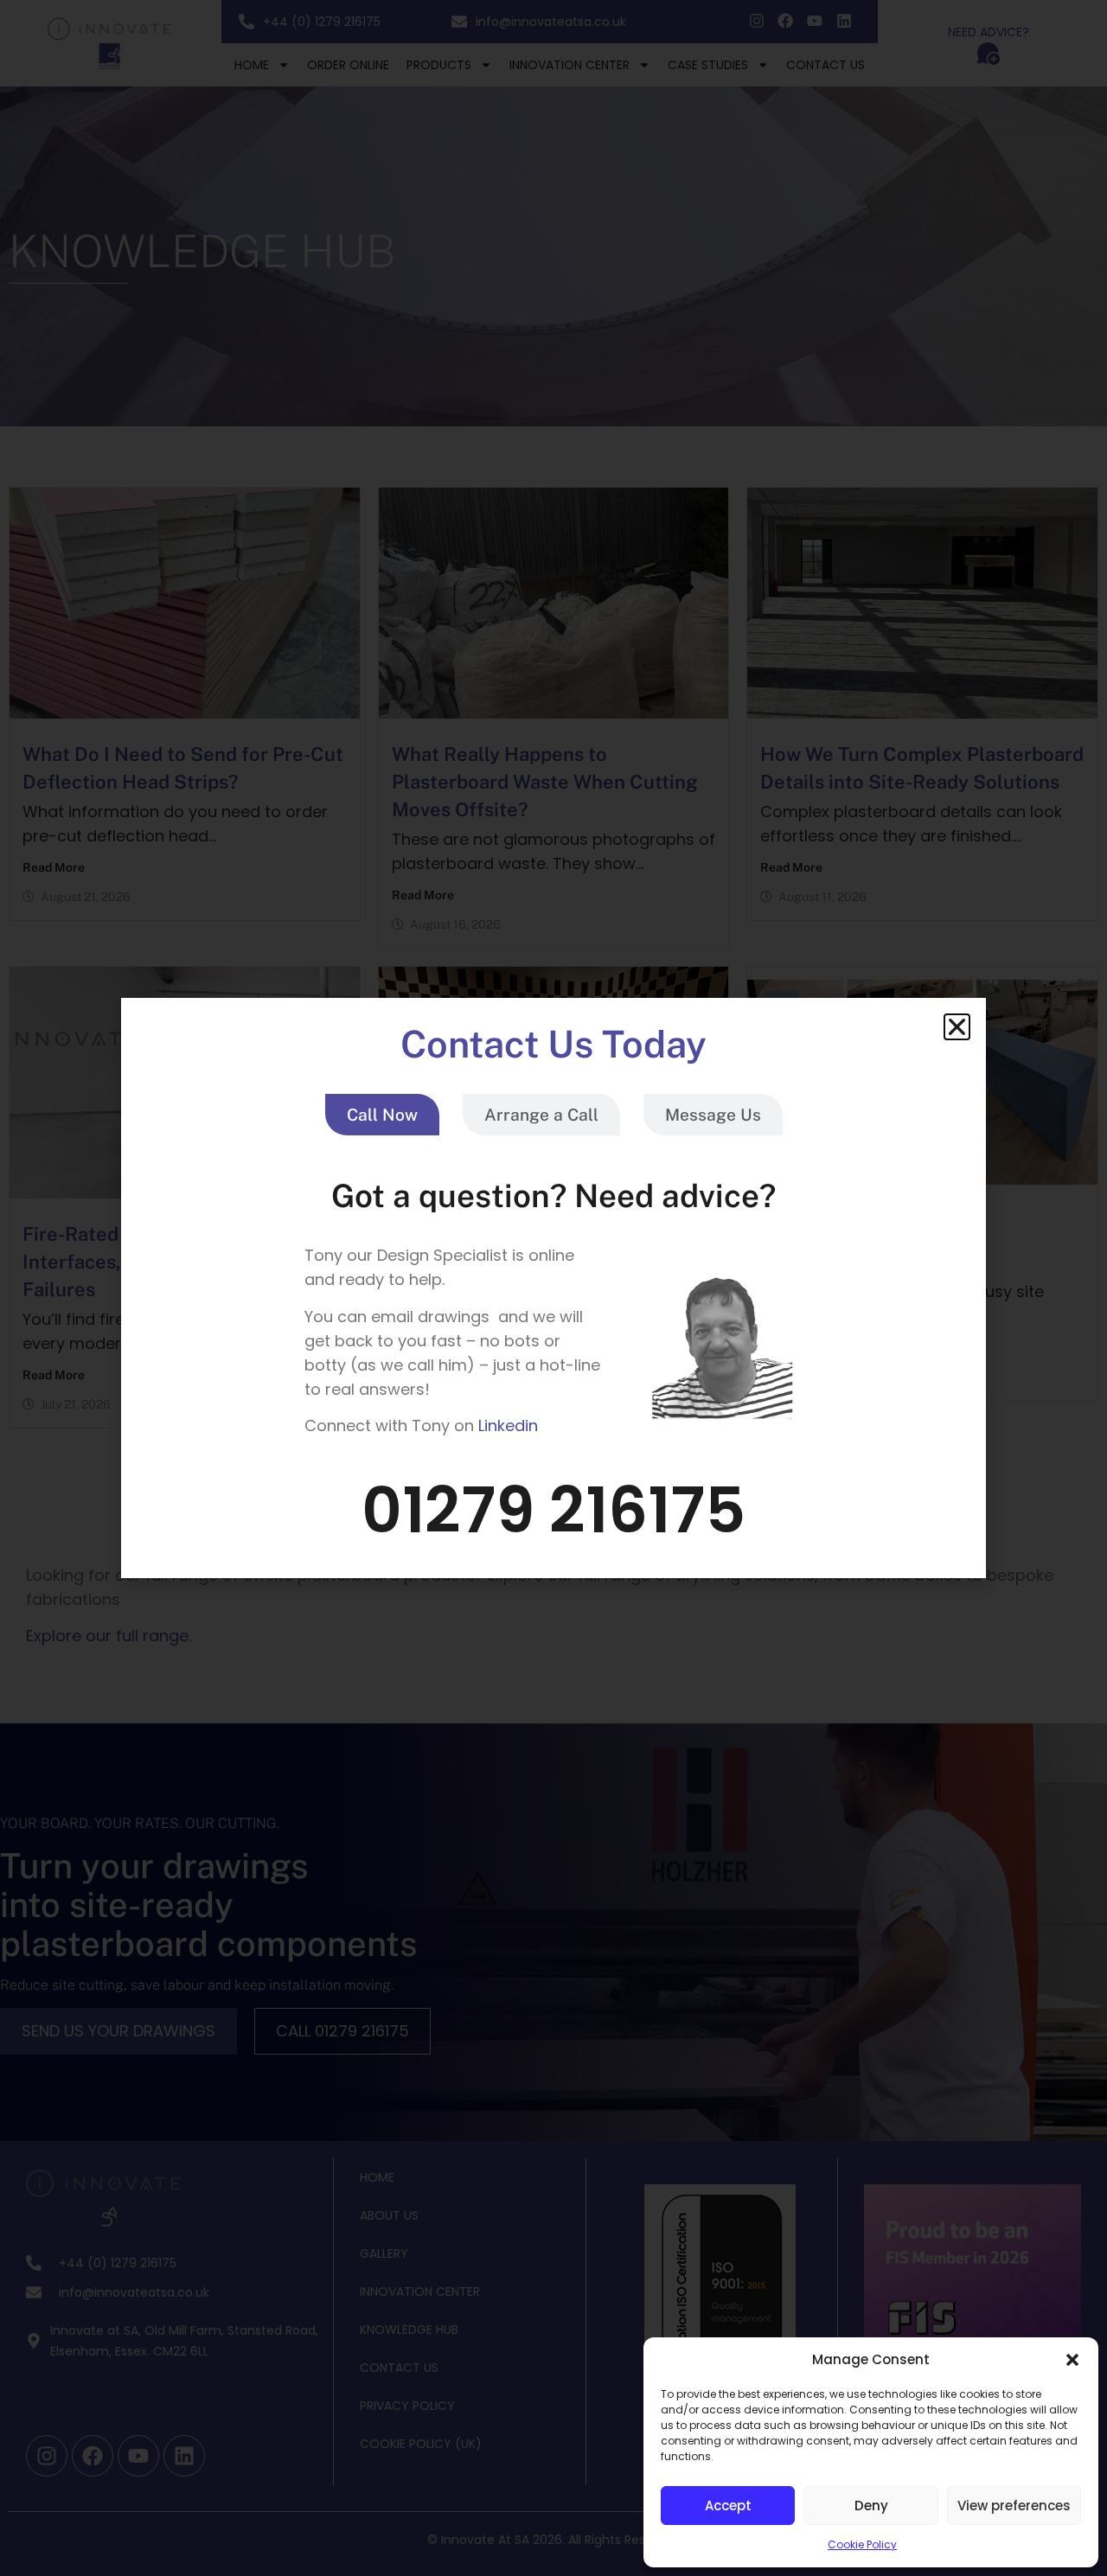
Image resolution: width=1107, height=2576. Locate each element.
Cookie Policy (862, 2544)
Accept (728, 2506)
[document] (553, 1288)
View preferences (1014, 2506)
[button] (1072, 2360)
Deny (871, 2506)
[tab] (382, 1115)
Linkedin (508, 1425)
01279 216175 (553, 1510)
